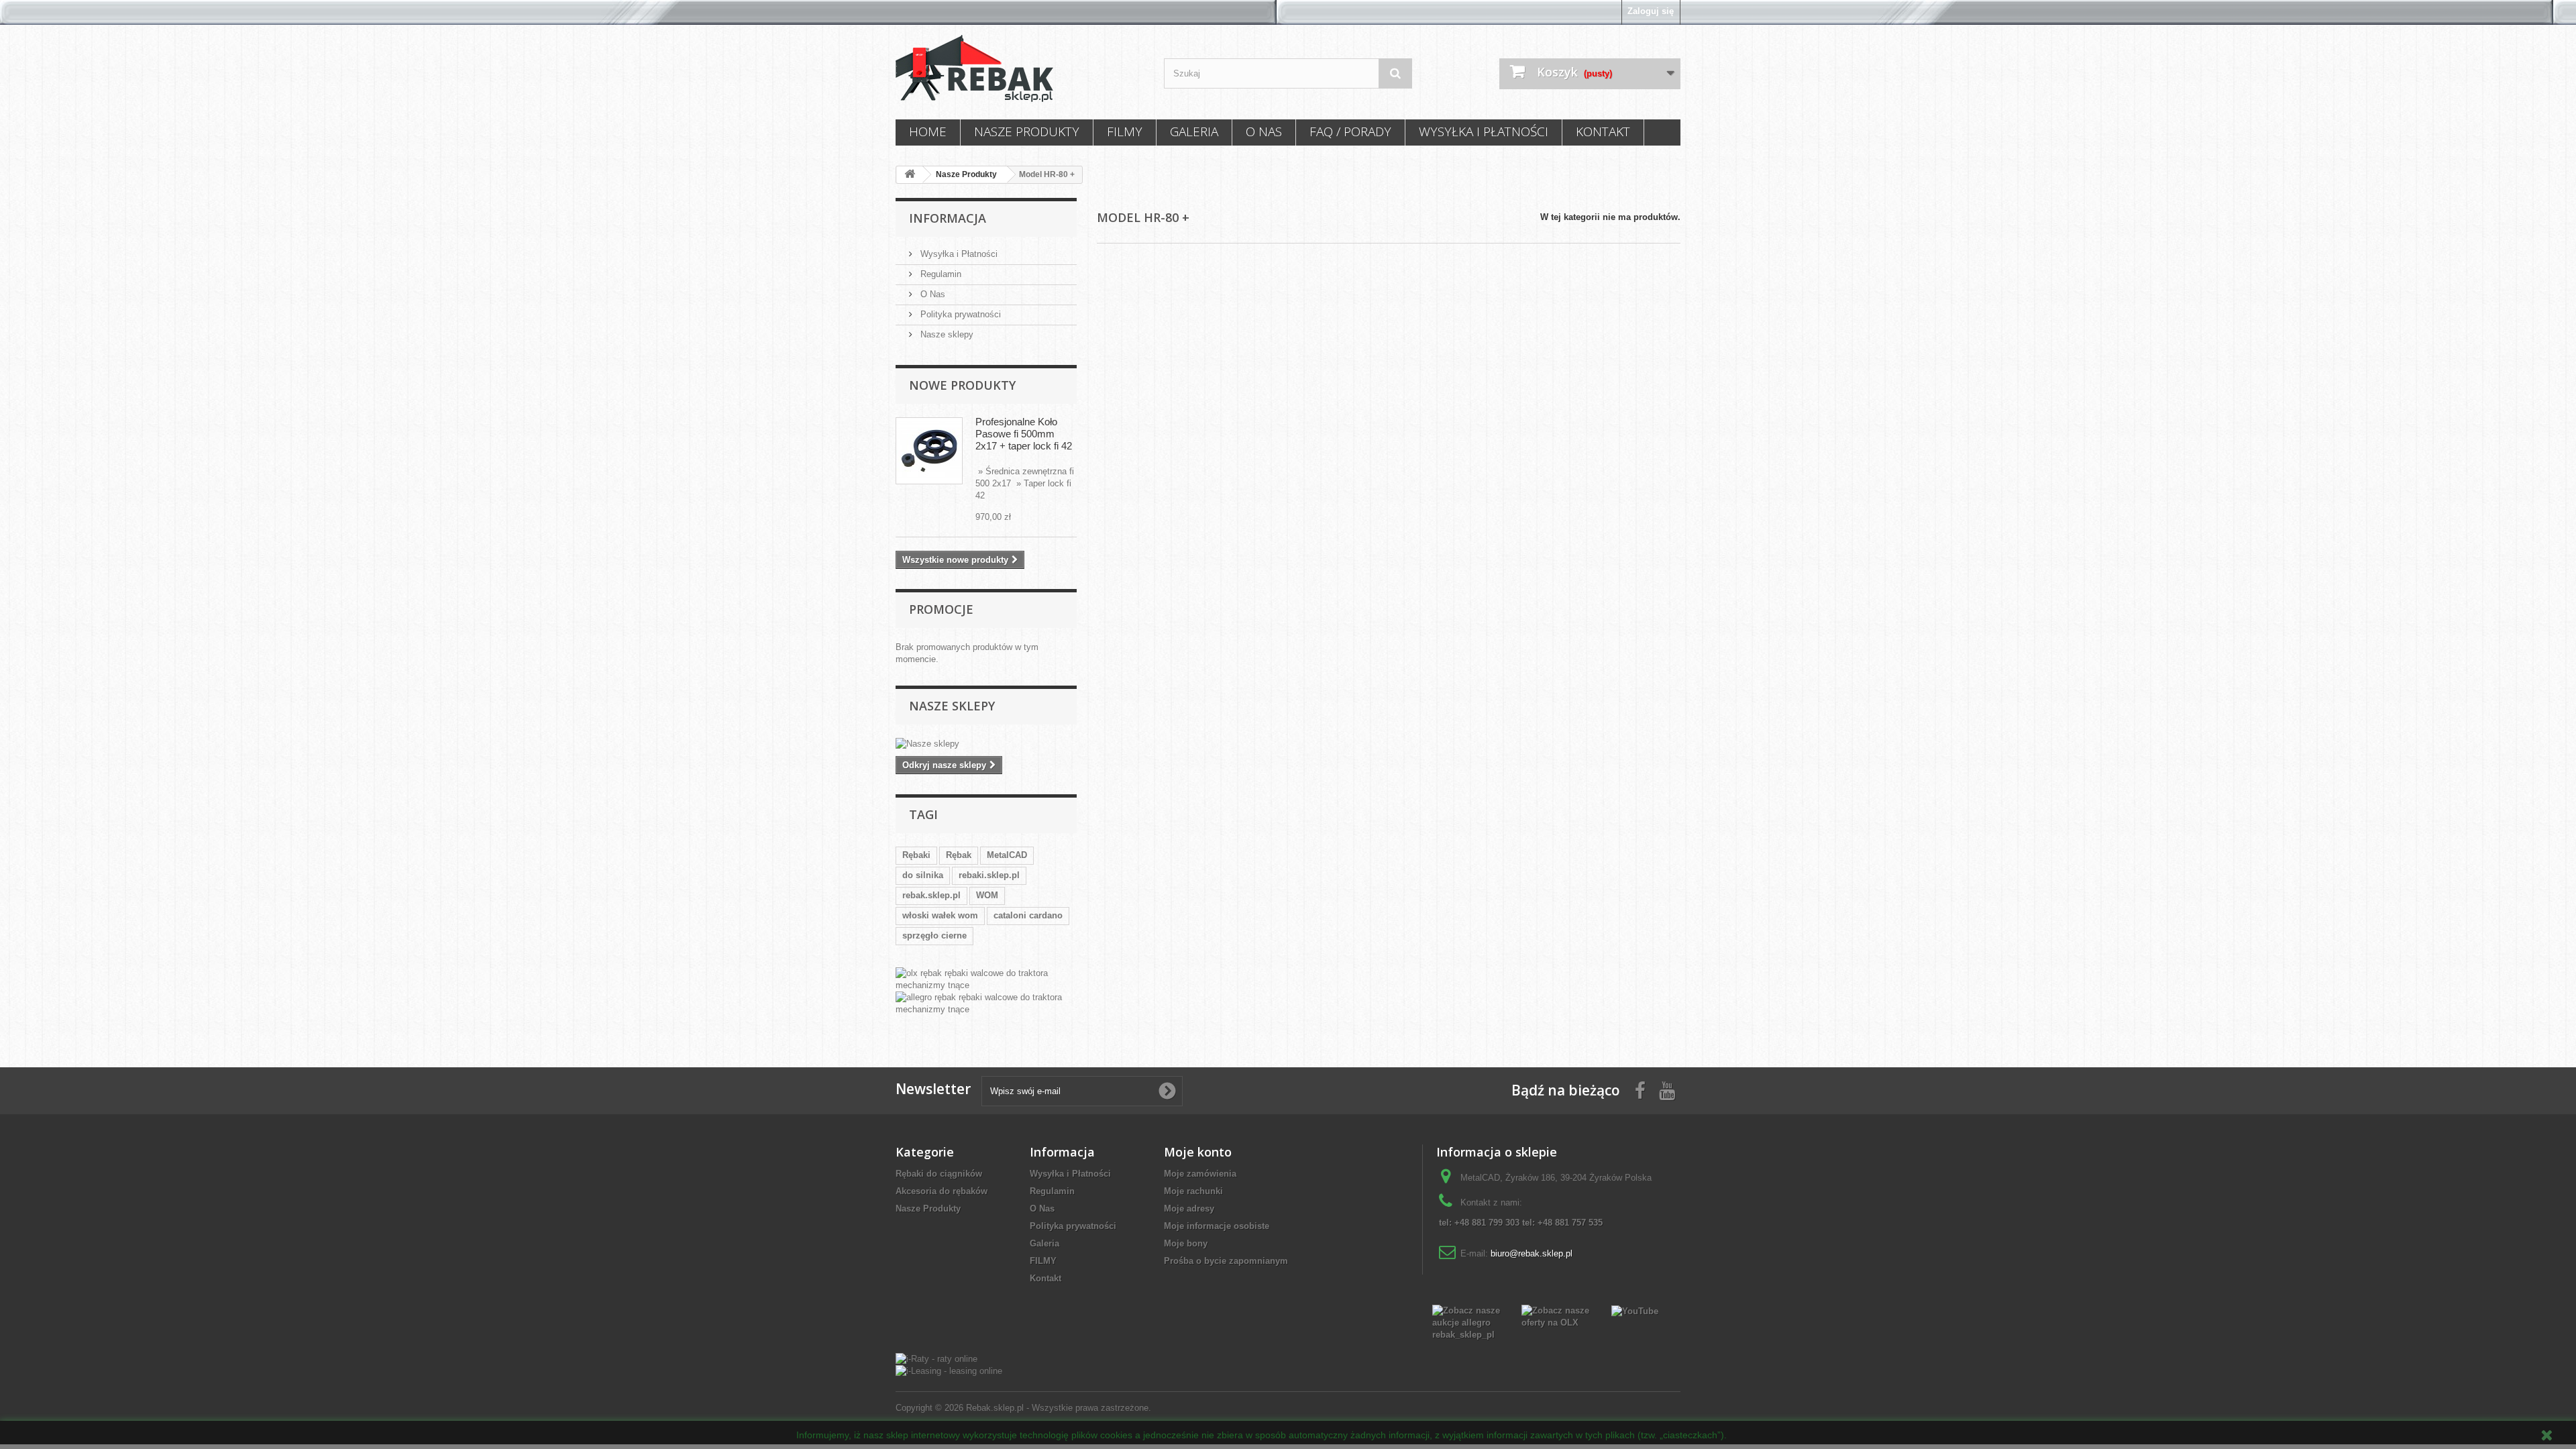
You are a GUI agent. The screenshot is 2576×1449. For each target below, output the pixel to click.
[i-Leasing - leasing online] (949, 1371)
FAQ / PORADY (1350, 131)
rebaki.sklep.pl (989, 875)
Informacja (948, 218)
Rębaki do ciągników (939, 1174)
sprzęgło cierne (934, 935)
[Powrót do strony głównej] (910, 175)
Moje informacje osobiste (1217, 1226)
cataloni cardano (1028, 915)
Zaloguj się (1651, 11)
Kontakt (1603, 131)
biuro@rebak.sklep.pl (1532, 1253)
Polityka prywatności (959, 314)
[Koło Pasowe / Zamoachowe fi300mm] (929, 451)
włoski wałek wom (940, 915)
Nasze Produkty (1027, 131)
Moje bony (1186, 1243)
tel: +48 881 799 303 (1479, 1223)
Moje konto (1198, 1152)
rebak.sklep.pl (931, 895)
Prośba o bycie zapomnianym (1226, 1261)
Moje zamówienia (1200, 1174)
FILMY (1125, 131)
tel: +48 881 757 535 (1562, 1223)
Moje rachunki (1193, 1191)
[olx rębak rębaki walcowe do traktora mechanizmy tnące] (986, 979)
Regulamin (940, 274)
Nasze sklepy (946, 334)
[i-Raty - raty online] (936, 1358)
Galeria (1194, 131)
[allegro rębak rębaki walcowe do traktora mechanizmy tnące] (986, 1004)
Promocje (941, 609)
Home (928, 131)
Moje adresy (1189, 1209)
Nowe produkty (962, 385)
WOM (987, 895)
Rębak (959, 855)
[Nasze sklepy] (986, 744)
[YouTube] (1635, 1310)
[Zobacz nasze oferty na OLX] (1556, 1316)
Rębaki (916, 855)
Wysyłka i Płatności (1484, 131)
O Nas (1264, 131)
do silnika (923, 875)
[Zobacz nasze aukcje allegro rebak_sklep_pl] (1467, 1322)
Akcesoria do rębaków (942, 1191)
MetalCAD (1007, 855)
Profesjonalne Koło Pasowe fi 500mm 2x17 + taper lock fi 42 (1024, 434)
